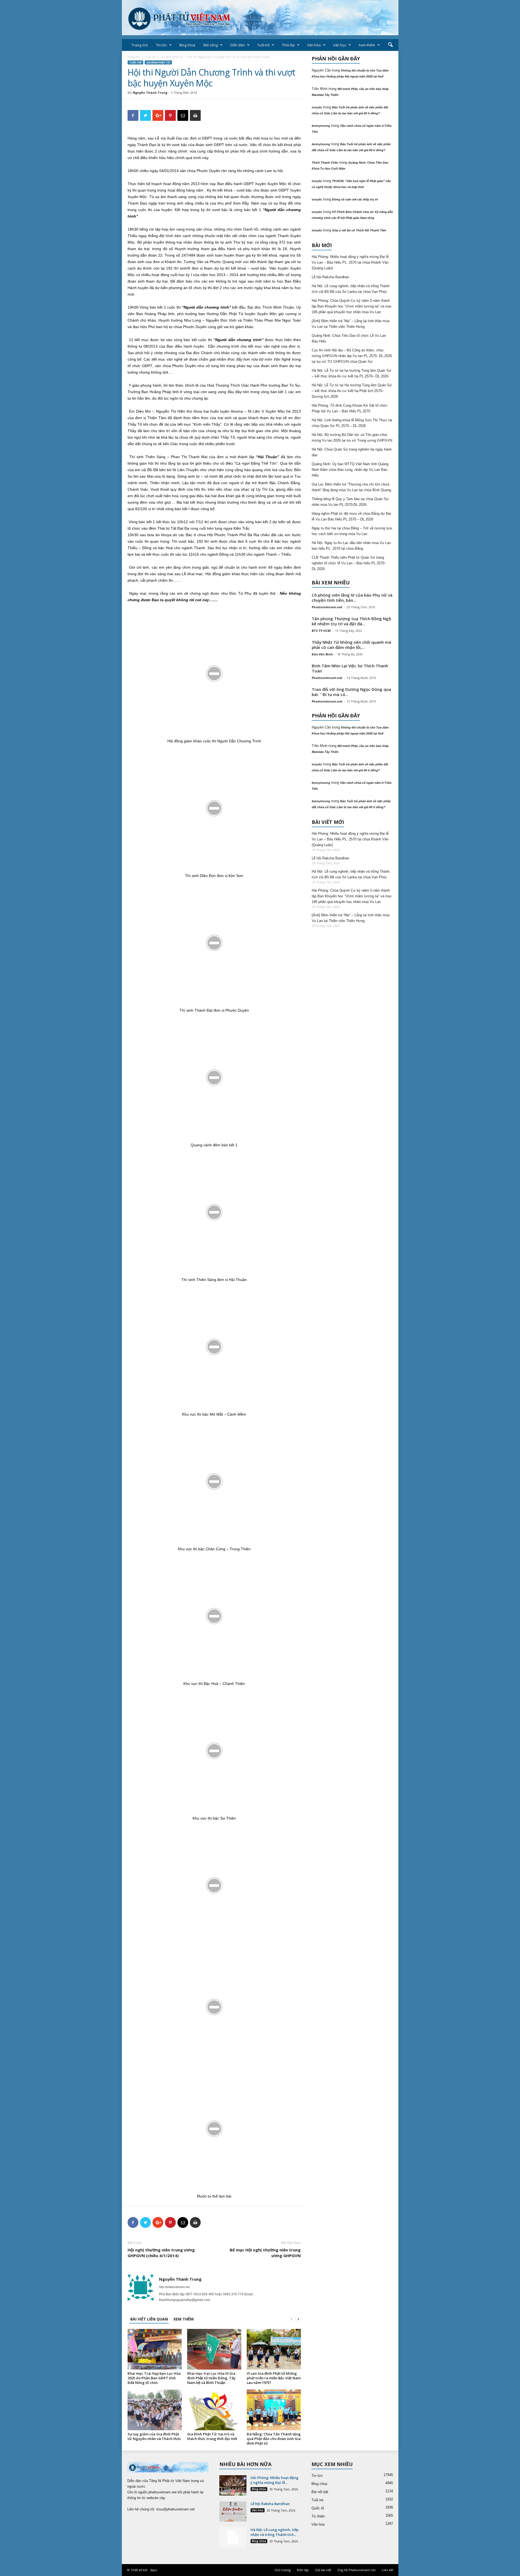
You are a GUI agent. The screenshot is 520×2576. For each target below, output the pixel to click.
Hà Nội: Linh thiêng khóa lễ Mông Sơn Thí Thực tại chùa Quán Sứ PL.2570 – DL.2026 (352, 423)
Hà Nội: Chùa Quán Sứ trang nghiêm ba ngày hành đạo (352, 452)
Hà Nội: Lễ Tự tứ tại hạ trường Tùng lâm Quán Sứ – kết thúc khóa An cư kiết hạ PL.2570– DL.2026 (352, 373)
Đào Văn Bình (322, 654)
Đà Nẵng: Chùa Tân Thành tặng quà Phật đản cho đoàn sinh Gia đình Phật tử (274, 2439)
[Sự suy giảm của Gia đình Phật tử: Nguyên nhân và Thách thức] (155, 2410)
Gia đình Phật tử (172, 57)
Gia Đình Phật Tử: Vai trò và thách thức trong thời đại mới (212, 2436)
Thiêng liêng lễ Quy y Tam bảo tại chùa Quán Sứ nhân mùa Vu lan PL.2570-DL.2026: (350, 502)
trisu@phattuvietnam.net (175, 2509)
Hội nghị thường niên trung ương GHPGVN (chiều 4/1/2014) (161, 2253)
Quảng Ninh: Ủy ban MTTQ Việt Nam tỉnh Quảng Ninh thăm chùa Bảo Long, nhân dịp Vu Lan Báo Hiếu (350, 470)
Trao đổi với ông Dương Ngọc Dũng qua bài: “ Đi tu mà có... (351, 692)
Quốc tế (318, 2508)
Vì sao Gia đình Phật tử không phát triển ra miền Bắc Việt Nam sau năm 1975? (274, 2378)
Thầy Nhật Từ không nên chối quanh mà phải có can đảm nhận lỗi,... (351, 645)
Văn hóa (314, 45)
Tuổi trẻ (263, 45)
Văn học (340, 45)
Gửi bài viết (323, 2570)
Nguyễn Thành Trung (150, 93)
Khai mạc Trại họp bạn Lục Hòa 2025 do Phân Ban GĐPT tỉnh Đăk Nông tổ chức (154, 2378)
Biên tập (303, 2570)
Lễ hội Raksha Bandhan (330, 277)
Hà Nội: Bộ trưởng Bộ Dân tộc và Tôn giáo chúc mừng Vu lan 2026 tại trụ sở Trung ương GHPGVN (352, 438)
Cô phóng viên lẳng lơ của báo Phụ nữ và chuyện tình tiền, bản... (352, 598)
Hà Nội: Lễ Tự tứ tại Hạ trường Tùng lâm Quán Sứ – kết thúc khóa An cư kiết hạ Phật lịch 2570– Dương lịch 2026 (352, 391)
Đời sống (211, 45)
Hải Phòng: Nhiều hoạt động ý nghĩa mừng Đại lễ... (274, 2480)
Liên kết (388, 2570)
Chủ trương (282, 2570)
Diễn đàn (238, 45)
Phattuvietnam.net (327, 607)
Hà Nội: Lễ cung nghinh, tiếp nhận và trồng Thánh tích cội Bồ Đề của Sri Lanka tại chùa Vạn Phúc (351, 289)
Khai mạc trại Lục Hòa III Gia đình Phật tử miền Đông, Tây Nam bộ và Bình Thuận (211, 2378)
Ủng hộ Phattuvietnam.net (357, 2570)
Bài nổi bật (320, 2492)
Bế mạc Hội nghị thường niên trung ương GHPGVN (265, 2253)
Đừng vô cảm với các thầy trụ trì (355, 199)
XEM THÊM (183, 2319)
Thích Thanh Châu (325, 163)
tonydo (317, 107)
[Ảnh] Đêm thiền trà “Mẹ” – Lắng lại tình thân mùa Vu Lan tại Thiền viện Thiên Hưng (351, 324)
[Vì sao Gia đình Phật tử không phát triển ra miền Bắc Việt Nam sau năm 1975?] (274, 2349)
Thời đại (288, 45)
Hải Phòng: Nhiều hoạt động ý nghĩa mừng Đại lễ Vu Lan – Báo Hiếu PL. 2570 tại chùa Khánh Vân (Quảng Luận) (350, 262)
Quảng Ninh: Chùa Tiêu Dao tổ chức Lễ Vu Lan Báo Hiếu (349, 338)
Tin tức (161, 45)
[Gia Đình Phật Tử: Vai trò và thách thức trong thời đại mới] (214, 2410)
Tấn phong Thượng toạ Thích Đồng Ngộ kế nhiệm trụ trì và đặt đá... (351, 621)
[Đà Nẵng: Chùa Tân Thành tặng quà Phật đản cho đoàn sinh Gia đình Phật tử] (274, 2410)
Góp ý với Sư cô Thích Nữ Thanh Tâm (359, 230)
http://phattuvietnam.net (174, 2287)
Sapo (154, 2570)
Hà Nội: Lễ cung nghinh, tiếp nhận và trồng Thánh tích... (274, 2532)
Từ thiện (318, 2516)
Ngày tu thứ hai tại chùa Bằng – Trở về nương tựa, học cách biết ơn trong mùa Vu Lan (352, 531)
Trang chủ (140, 45)
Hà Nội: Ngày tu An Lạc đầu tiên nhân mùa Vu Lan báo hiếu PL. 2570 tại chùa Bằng (351, 546)
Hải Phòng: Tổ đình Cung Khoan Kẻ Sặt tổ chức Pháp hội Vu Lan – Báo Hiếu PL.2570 (350, 408)
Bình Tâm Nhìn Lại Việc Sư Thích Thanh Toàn (350, 668)
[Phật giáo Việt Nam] (260, 18)
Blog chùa (187, 45)
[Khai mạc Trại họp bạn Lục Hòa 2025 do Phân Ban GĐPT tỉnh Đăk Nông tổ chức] (155, 2349)
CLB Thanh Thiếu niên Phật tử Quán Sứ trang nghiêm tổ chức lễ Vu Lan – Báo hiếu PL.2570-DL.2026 (349, 563)
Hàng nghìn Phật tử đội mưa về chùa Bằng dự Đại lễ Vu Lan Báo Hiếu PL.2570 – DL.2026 (351, 516)
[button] (390, 45)
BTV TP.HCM (321, 631)
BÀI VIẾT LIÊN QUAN (149, 2319)
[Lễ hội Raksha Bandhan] (233, 2511)
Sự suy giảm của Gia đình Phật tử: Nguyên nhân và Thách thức (154, 2436)
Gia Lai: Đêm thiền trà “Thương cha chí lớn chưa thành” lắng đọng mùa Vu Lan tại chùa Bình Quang (351, 487)
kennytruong (321, 126)
